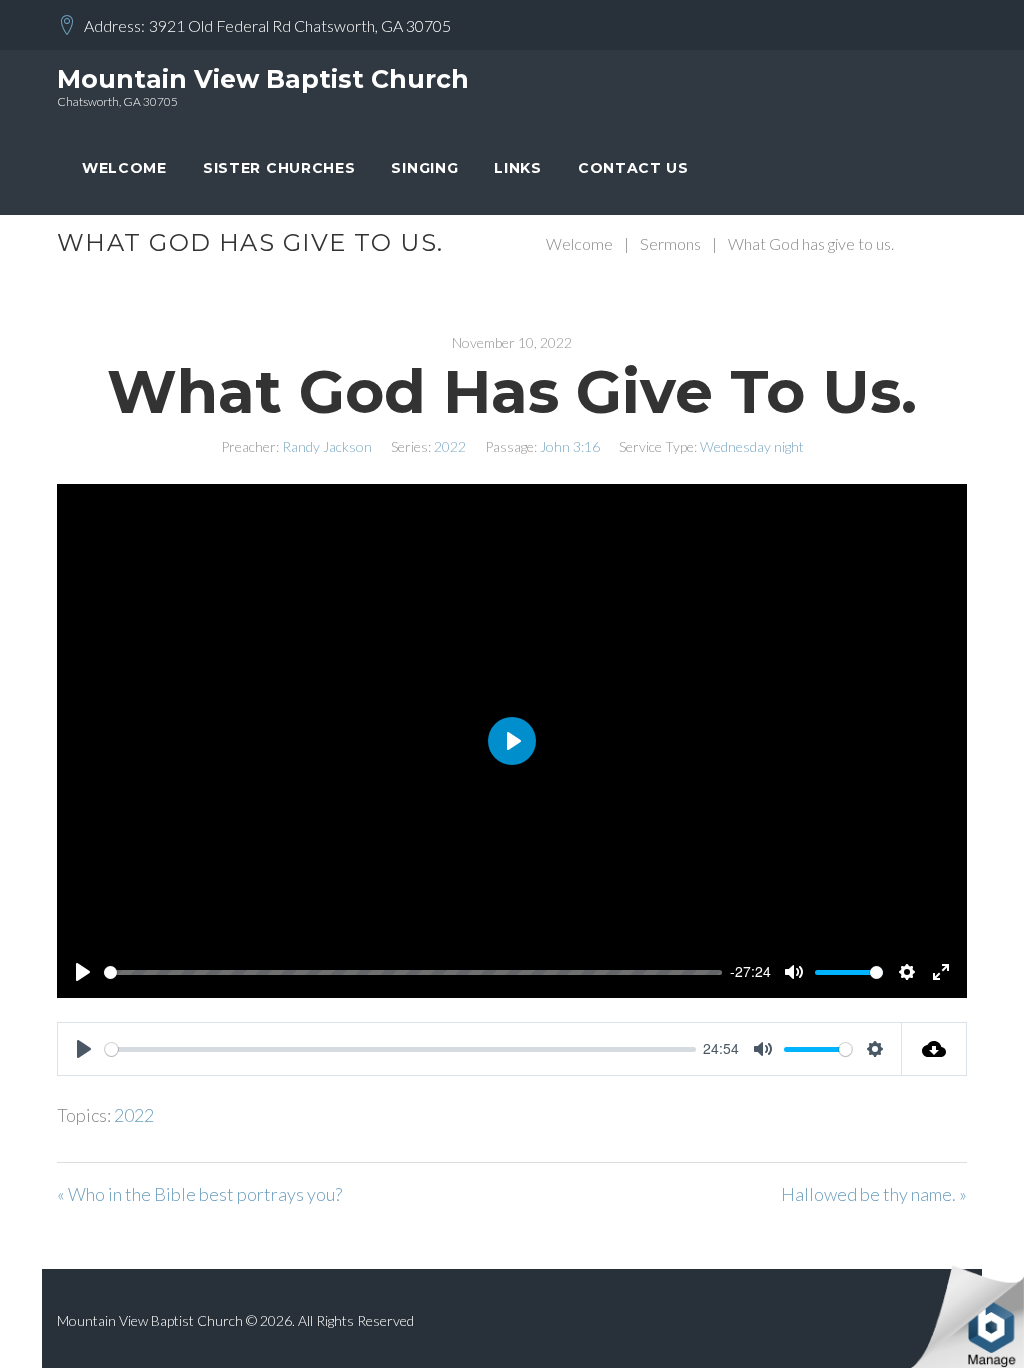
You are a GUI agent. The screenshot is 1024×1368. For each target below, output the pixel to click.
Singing (424, 168)
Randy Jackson (327, 446)
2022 (450, 446)
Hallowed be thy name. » (874, 1194)
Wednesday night (752, 446)
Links (518, 168)
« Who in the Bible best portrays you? (199, 1194)
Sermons (670, 243)
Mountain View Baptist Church (263, 79)
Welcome (124, 168)
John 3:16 (570, 446)
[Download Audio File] (934, 1049)
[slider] (413, 972)
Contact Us (633, 168)
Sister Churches (279, 168)
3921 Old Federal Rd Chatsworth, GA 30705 (300, 25)
